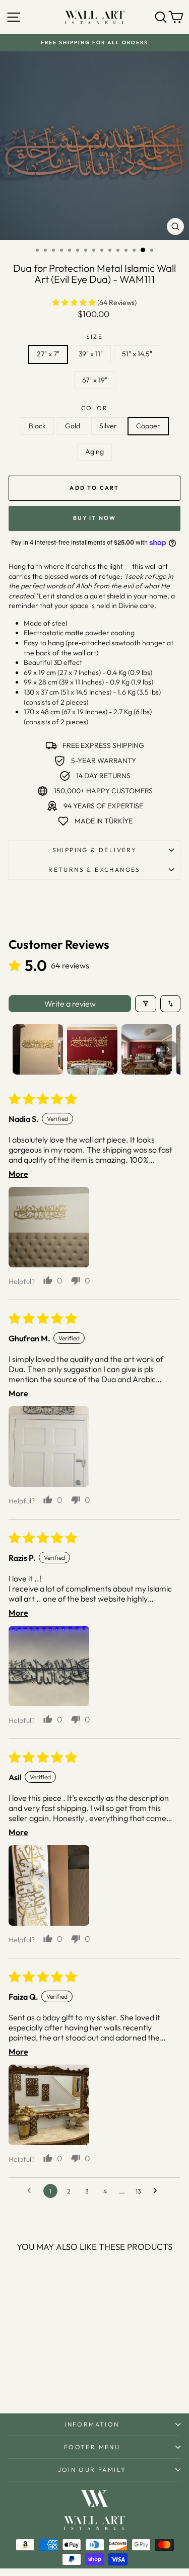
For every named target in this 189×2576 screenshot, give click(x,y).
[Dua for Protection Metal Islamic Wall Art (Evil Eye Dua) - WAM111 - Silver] (41, 2379)
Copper (148, 426)
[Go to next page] (158, 2191)
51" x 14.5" (137, 354)
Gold (73, 426)
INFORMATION (92, 2424)
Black (37, 426)
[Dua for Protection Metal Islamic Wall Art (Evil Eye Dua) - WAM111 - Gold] (29, 2379)
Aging (94, 451)
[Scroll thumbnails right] (168, 1049)
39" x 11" (91, 354)
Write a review (70, 1004)
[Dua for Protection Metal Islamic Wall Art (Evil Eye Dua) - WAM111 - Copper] (53, 2379)
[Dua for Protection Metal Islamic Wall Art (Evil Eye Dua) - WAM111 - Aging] (64, 2379)
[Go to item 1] (38, 1049)
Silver (108, 426)
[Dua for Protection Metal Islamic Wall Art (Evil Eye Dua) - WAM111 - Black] (18, 2379)
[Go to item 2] (92, 1049)
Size (95, 336)
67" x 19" (95, 380)
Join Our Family (92, 2470)
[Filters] (146, 1004)
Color (95, 408)
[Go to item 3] (147, 1049)
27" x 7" (48, 354)
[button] (75, 302)
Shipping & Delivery (95, 850)
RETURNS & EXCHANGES (94, 869)
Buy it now (95, 518)
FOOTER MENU (92, 2447)
